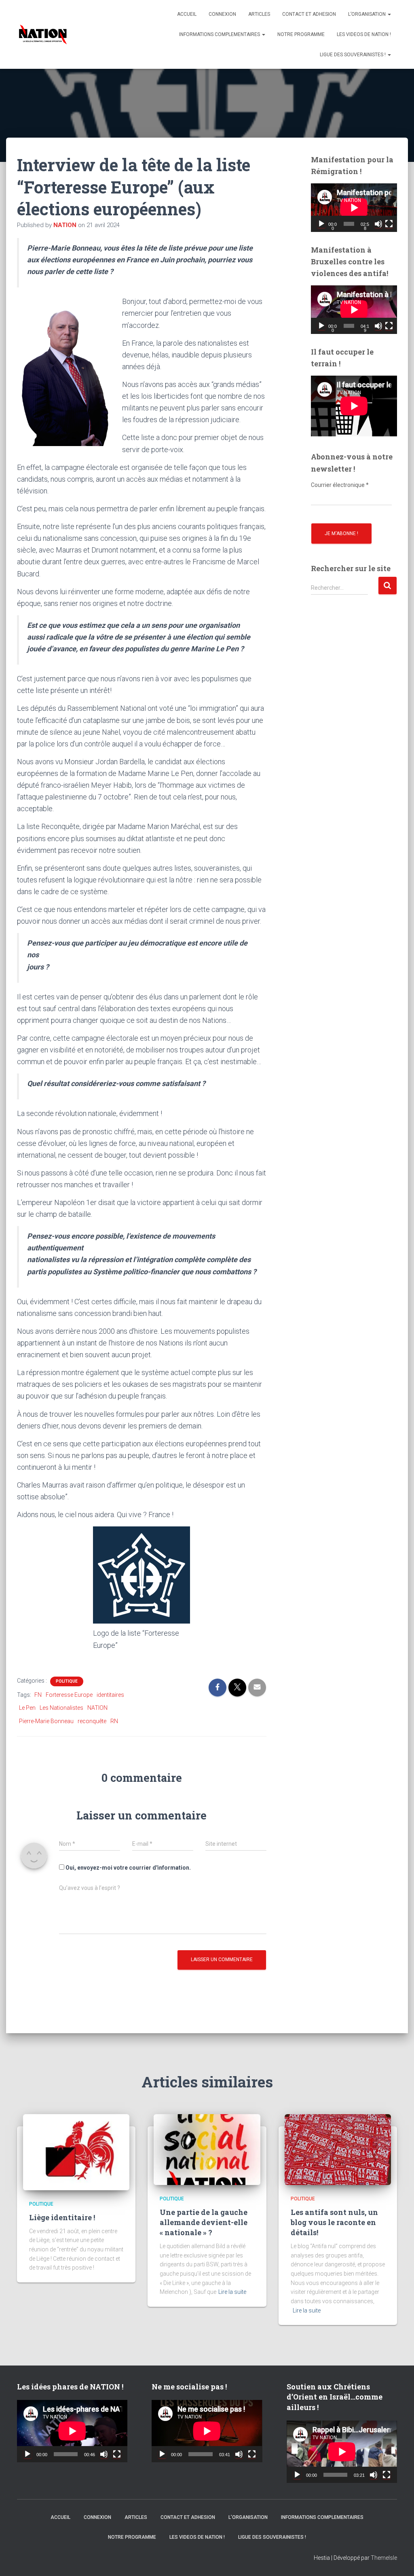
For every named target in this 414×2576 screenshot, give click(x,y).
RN (114, 1721)
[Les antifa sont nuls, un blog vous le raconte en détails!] (338, 2149)
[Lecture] (321, 224)
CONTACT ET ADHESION (309, 14)
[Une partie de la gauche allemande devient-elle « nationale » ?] (207, 2149)
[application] (354, 208)
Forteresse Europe (69, 1695)
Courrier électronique (340, 485)
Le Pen (27, 1708)
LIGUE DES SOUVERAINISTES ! (353, 55)
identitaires (110, 1695)
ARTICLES (259, 14)
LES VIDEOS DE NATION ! (364, 34)
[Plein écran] (389, 224)
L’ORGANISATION (368, 14)
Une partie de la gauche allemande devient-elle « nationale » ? (204, 2222)
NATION (97, 1708)
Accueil (187, 14)
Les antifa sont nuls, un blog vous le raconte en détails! (334, 2222)
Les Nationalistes (61, 1708)
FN (38, 1695)
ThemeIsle (384, 2558)
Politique (67, 1681)
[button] (389, 14)
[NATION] (43, 34)
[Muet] (378, 224)
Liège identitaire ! (62, 2217)
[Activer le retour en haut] (398, 2560)
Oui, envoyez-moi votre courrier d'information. (128, 1868)
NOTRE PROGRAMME (301, 34)
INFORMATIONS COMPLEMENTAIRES (220, 34)
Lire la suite (232, 2292)
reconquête (92, 1721)
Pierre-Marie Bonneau (46, 1721)
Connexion (222, 14)
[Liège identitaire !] (76, 2152)
